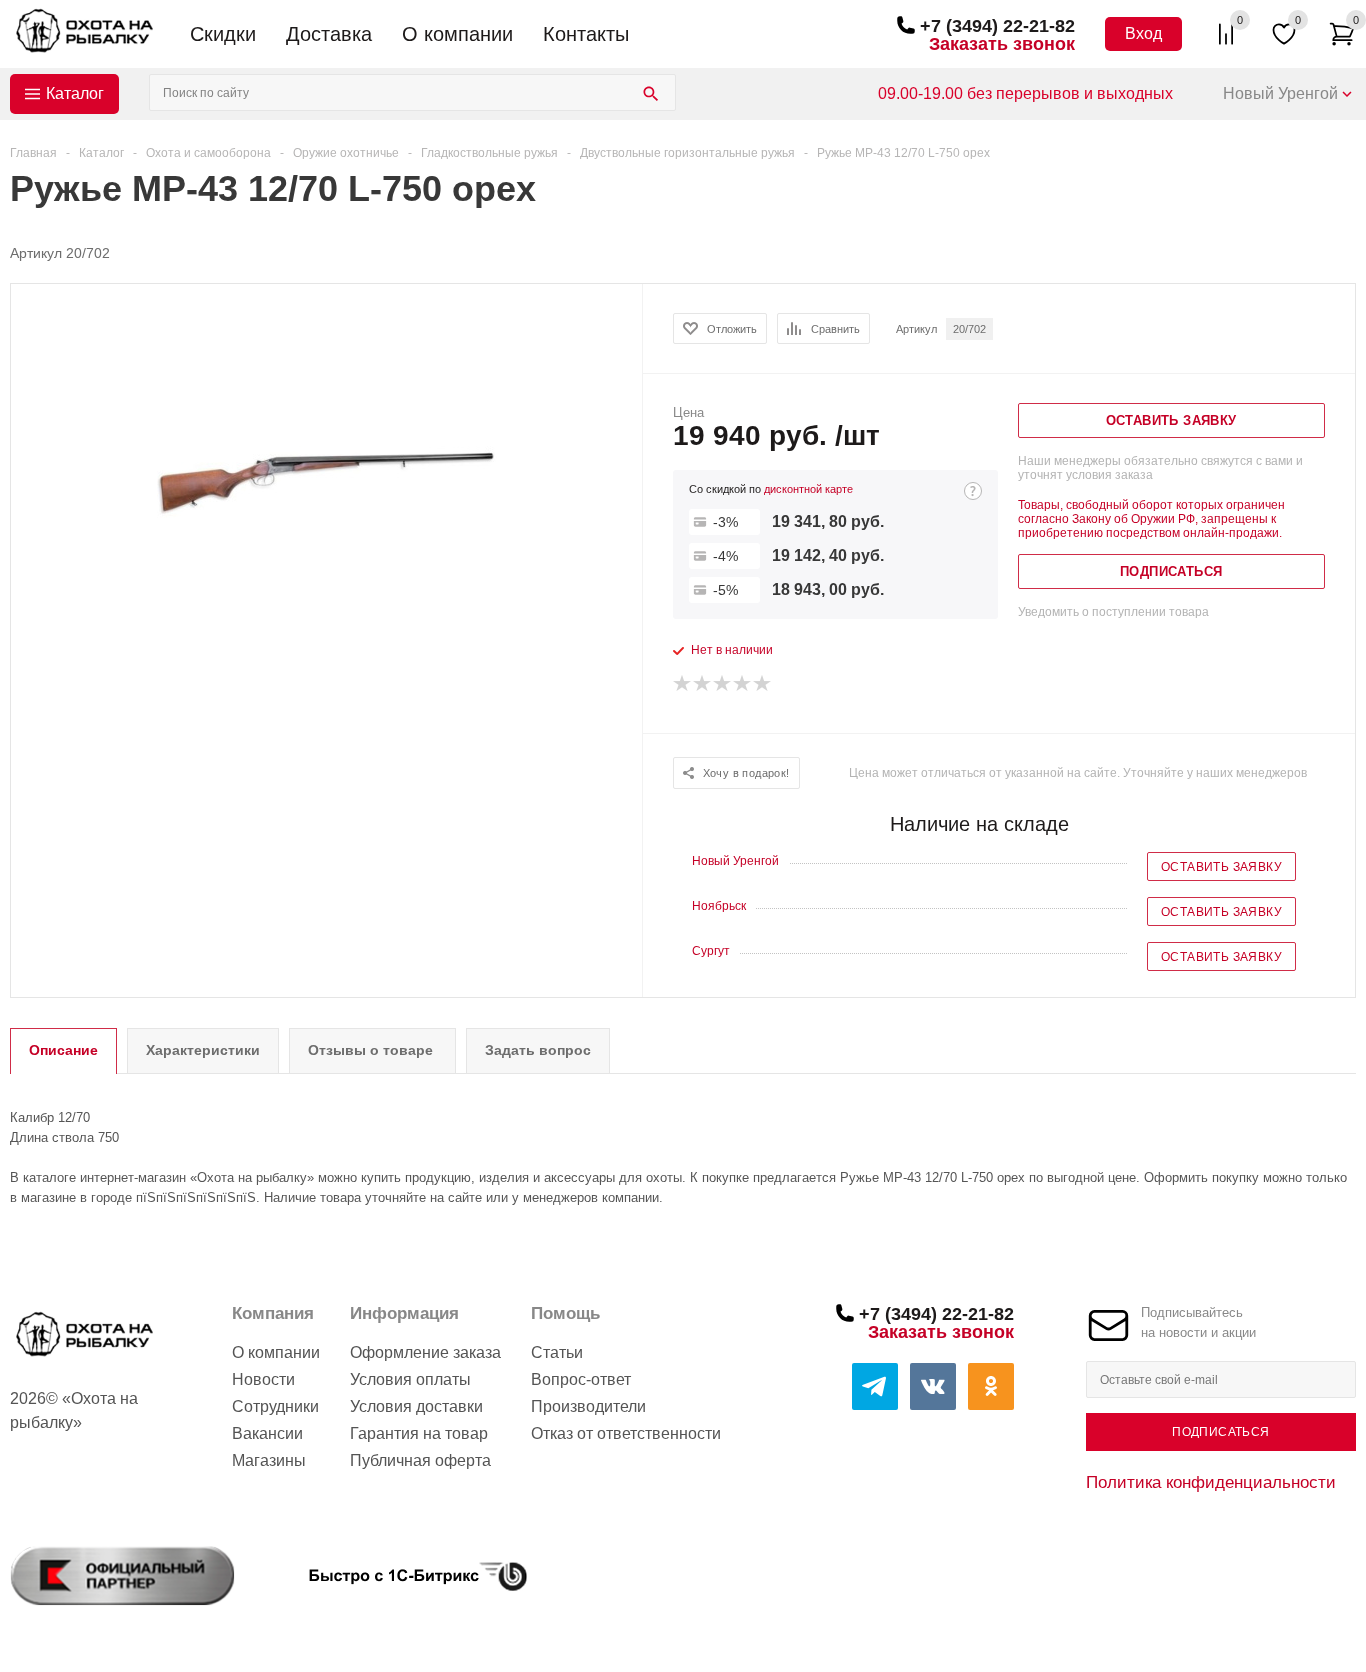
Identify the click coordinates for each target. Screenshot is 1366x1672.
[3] (723, 684)
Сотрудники (275, 1406)
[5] (763, 684)
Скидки (223, 34)
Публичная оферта (420, 1460)
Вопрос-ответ (581, 1379)
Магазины (269, 1460)
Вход (1143, 33)
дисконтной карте (808, 489)
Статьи (557, 1352)
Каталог (75, 93)
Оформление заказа (425, 1352)
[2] (703, 684)
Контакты (586, 34)
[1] (683, 684)
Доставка (329, 34)
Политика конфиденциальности (1211, 1482)
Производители (588, 1406)
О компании (457, 34)
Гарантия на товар (419, 1433)
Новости (263, 1379)
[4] (743, 684)
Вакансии (267, 1433)
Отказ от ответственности (626, 1433)
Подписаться (1220, 1432)
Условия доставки (416, 1406)
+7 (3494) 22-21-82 (997, 26)
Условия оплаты (410, 1379)
